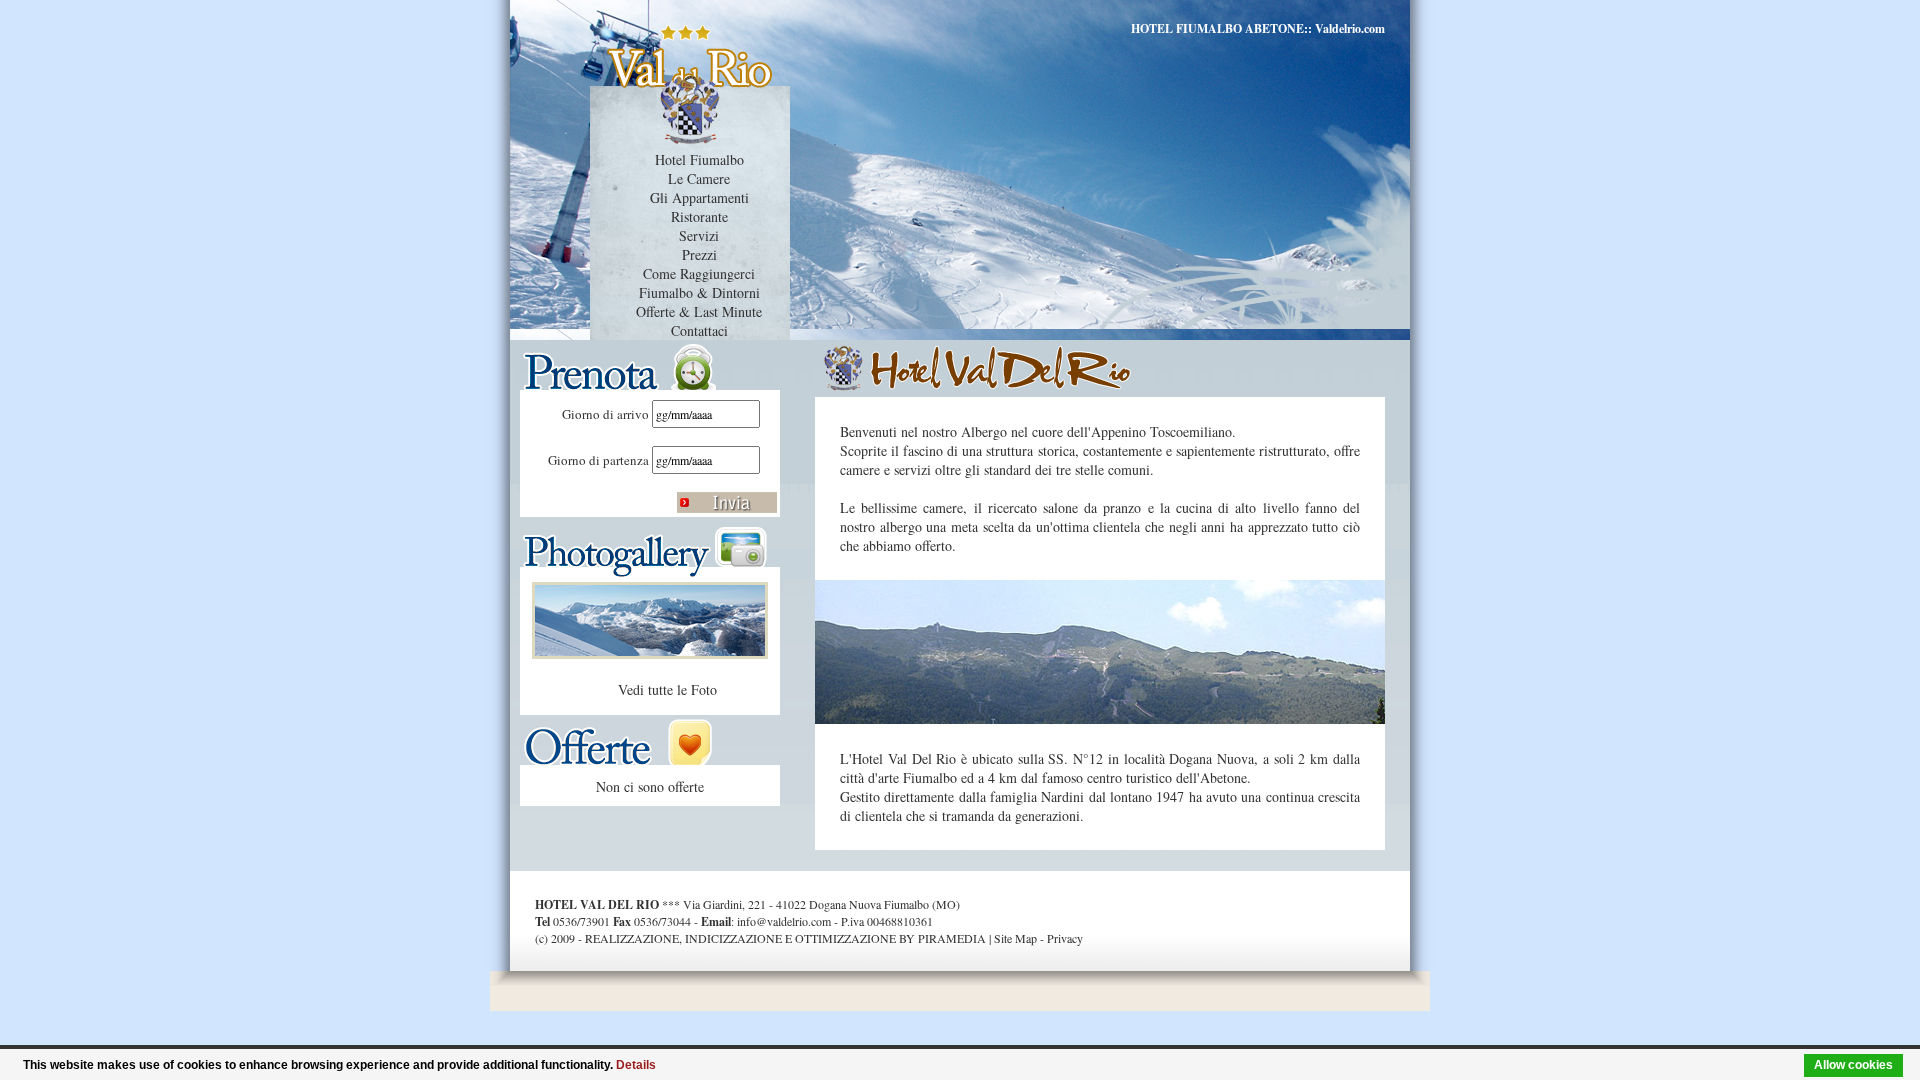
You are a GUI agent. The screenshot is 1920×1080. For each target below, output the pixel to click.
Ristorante (699, 216)
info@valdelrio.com (784, 921)
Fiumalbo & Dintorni (699, 292)
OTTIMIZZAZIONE (845, 938)
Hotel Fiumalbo (699, 159)
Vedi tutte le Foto (667, 689)
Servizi (699, 235)
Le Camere (699, 178)
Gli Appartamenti (699, 197)
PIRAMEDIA (952, 938)
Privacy (1065, 938)
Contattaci (699, 330)
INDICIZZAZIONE (733, 938)
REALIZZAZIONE (632, 938)
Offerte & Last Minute (699, 311)
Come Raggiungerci (699, 273)
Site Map (1015, 938)
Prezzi (699, 254)
